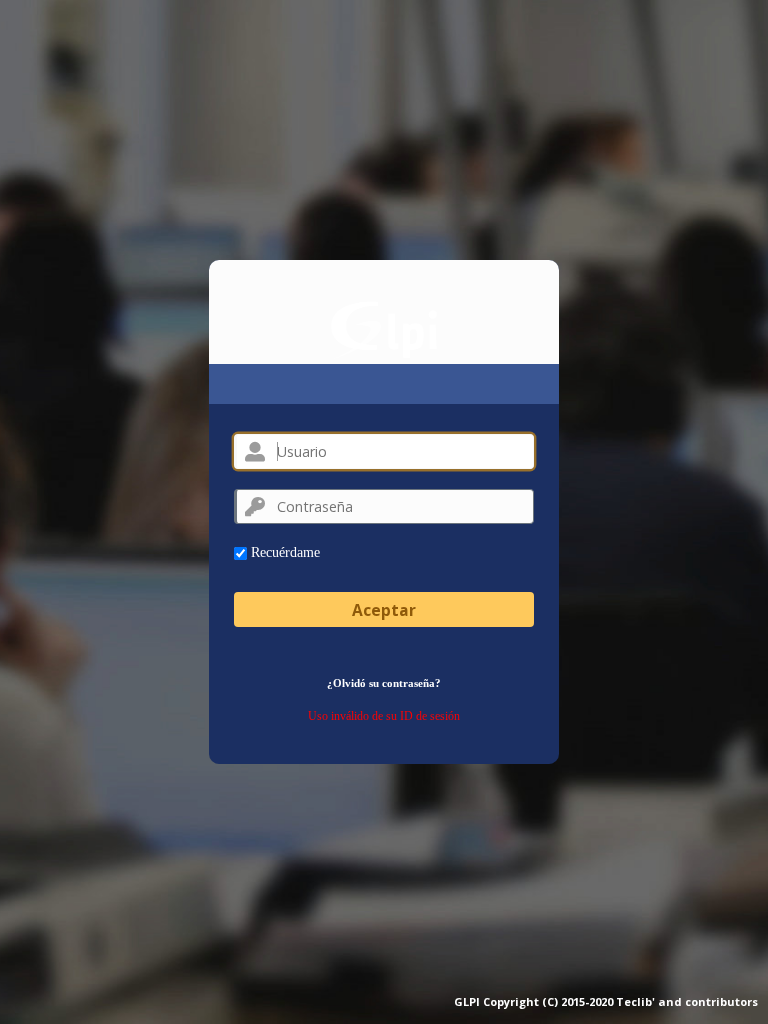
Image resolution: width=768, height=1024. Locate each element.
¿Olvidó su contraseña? (384, 683)
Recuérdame (283, 552)
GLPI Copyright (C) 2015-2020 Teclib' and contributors (606, 1001)
